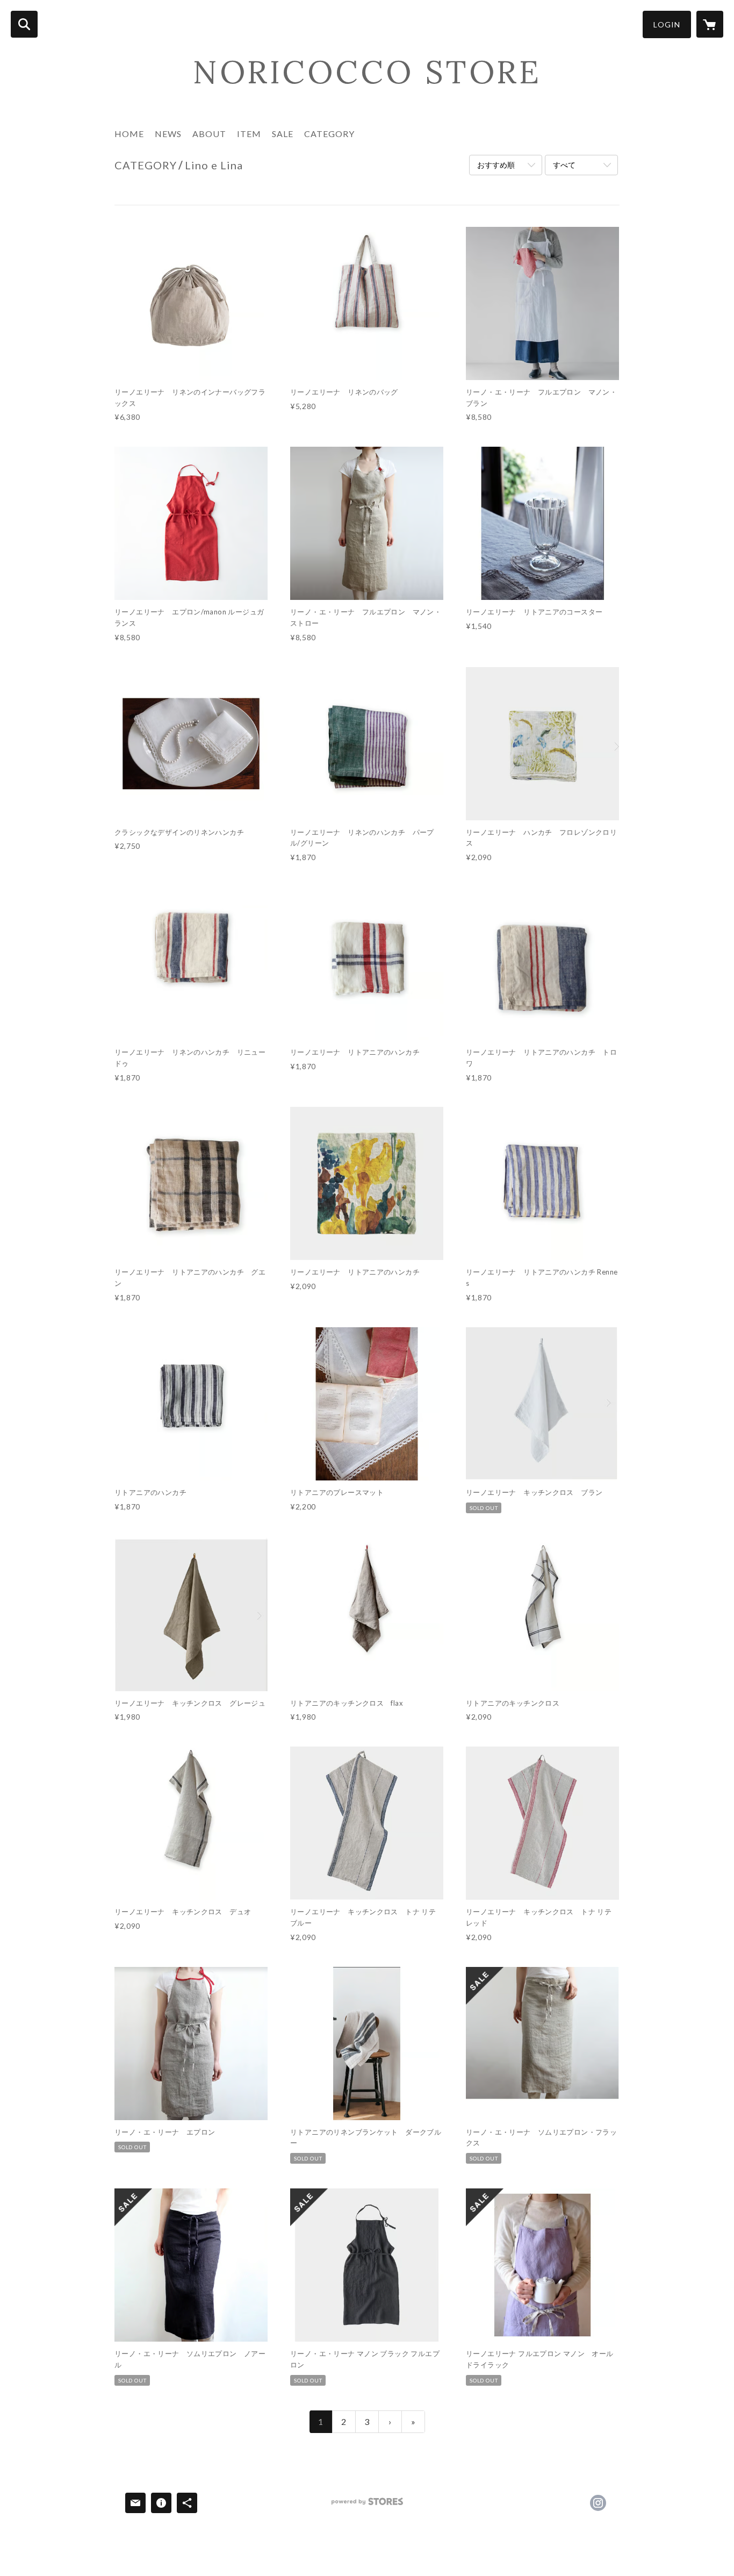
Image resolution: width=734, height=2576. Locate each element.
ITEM (249, 134)
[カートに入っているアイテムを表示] (710, 24)
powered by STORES (367, 2505)
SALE (283, 134)
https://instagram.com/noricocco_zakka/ (598, 2503)
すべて (564, 165)
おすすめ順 (496, 165)
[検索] (24, 24)
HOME (129, 134)
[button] (667, 24)
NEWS (168, 134)
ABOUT (209, 134)
